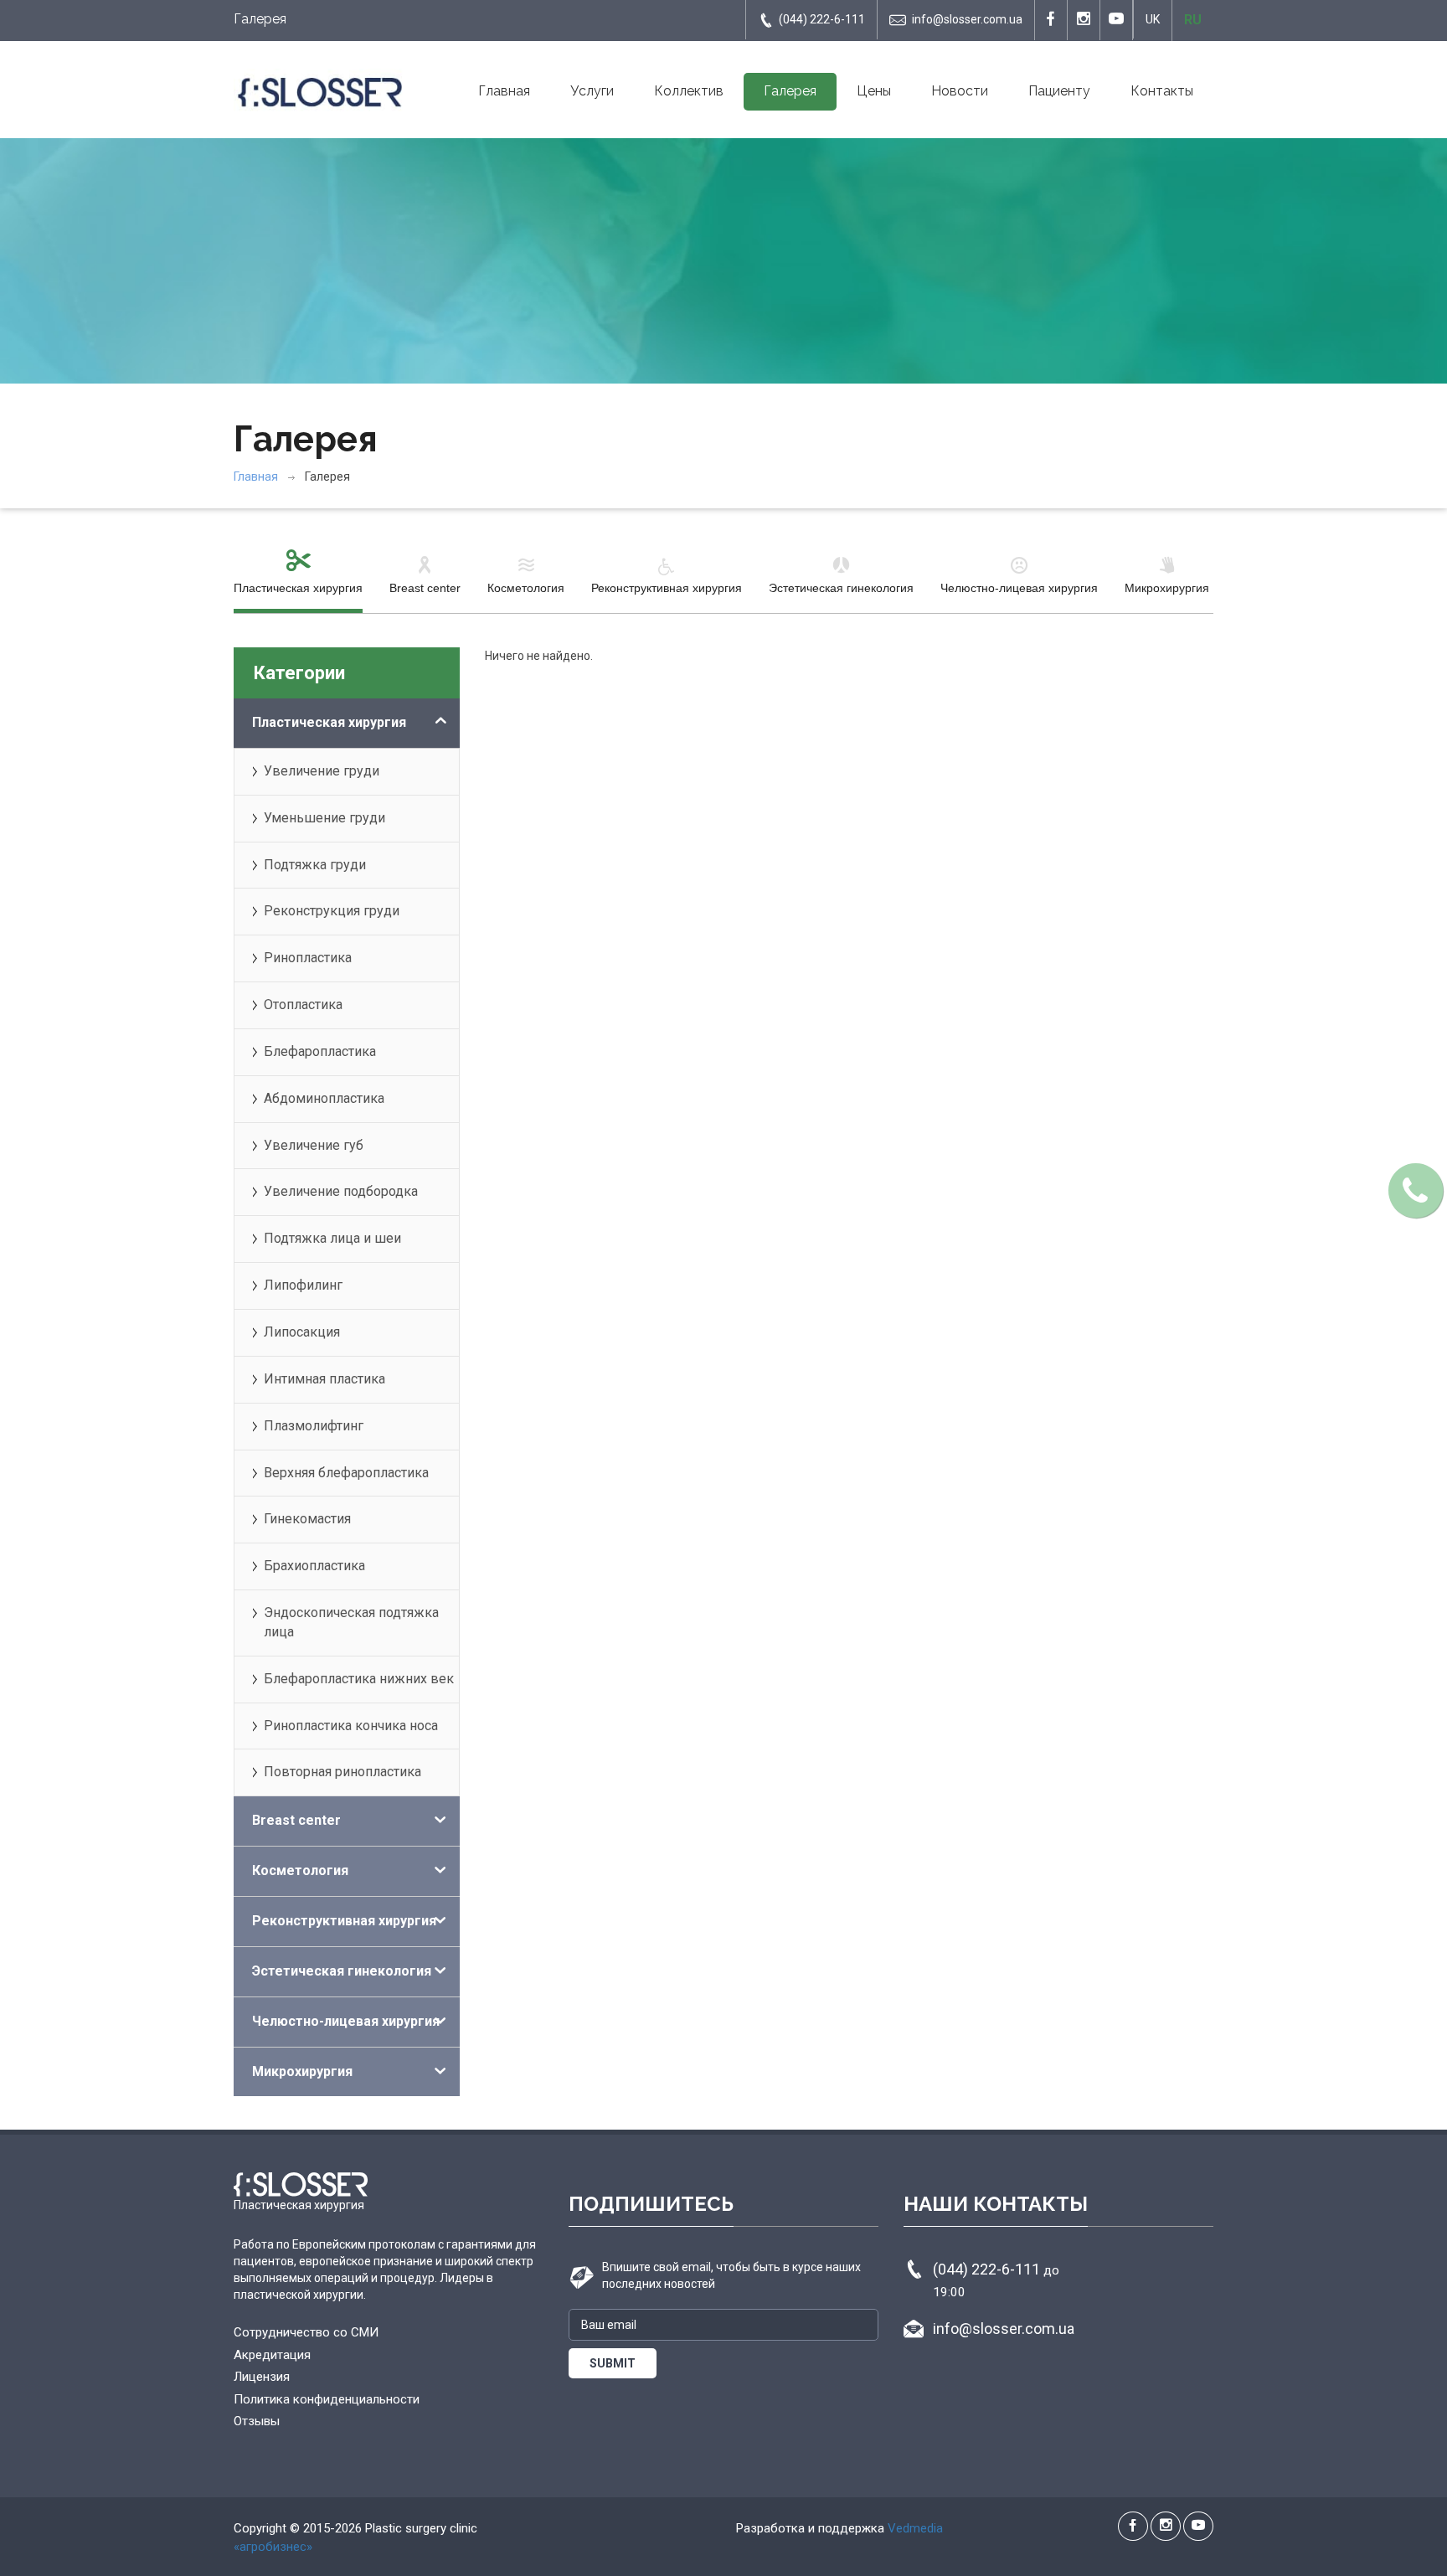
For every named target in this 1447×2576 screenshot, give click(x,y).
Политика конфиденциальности (327, 2399)
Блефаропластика (320, 1051)
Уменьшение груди (324, 818)
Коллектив (689, 91)
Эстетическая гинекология (841, 588)
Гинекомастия (307, 1519)
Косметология (526, 588)
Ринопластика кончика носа (351, 1726)
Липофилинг (303, 1285)
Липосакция (302, 1332)
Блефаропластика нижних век (359, 1679)
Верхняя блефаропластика (346, 1473)
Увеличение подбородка (341, 1191)
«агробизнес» (273, 2547)
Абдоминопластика (324, 1098)
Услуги (592, 91)
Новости (960, 91)
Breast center (425, 588)
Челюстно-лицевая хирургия (1019, 588)
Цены (874, 91)
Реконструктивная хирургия (667, 588)
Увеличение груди (322, 771)
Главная (504, 91)
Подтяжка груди (315, 865)
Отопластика (303, 1005)
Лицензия (262, 2377)
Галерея (790, 91)
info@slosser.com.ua (967, 19)
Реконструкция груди (332, 911)
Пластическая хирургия (298, 588)
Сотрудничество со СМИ (306, 2332)
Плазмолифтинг (314, 1426)
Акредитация (272, 2355)
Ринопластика (308, 958)
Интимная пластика (324, 1379)
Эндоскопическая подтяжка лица (351, 1622)
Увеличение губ (314, 1145)
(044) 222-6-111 (822, 19)
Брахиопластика (314, 1566)
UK (1153, 19)
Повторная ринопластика (342, 1772)
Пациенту (1059, 91)
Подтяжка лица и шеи (332, 1238)
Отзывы (257, 2421)
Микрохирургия (1167, 588)
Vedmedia (915, 2528)
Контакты (1162, 91)
